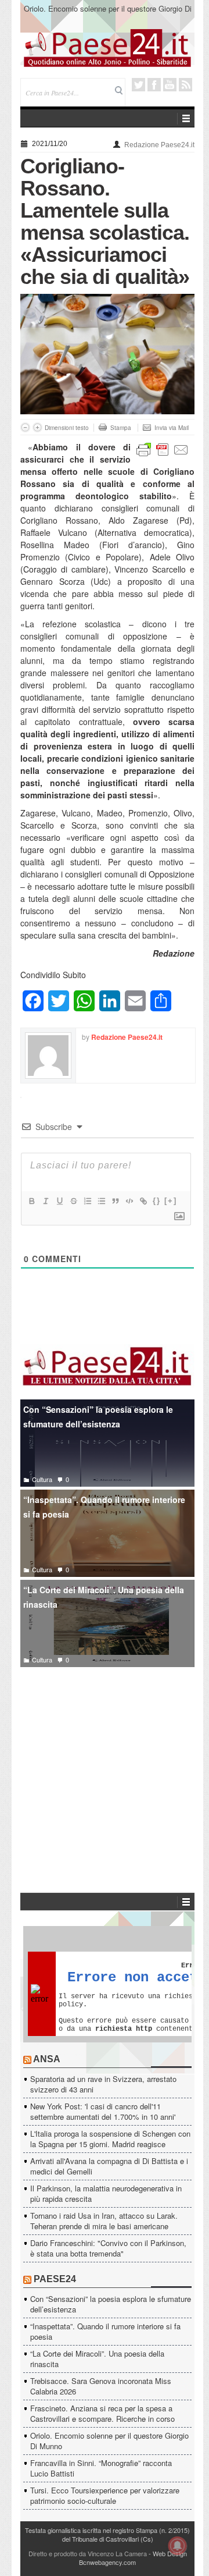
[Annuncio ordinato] (87, 1201)
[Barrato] (73, 1201)
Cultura (42, 1479)
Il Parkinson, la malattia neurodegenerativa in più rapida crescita (106, 2193)
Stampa (121, 428)
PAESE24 (55, 2279)
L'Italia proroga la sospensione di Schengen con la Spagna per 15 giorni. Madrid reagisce (110, 2139)
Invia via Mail (172, 428)
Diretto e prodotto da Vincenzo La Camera (88, 2553)
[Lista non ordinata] (101, 1201)
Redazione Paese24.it (159, 145)
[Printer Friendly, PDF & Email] (163, 449)
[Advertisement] (107, 1763)
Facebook (154, 85)
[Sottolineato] (59, 1201)
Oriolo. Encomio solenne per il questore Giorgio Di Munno (108, 14)
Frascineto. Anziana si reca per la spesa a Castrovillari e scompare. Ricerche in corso (102, 2413)
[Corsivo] (45, 1201)
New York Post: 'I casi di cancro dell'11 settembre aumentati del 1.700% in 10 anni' (103, 2111)
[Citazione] (115, 1201)
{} (157, 1201)
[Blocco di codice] (129, 1201)
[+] (171, 1201)
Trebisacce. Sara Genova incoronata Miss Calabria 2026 (101, 2386)
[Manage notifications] (178, 2546)
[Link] (143, 1201)
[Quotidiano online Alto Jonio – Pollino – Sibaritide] (107, 47)
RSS (185, 85)
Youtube (170, 85)
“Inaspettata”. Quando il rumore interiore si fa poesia (104, 1507)
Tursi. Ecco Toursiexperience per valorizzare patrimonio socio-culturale (105, 2495)
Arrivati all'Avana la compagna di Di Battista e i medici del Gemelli (109, 2166)
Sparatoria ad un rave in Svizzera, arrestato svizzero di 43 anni (103, 2084)
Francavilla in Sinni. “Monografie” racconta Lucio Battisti (101, 2468)
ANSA (47, 2059)
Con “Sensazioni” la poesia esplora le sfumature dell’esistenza (98, 1417)
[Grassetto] (31, 1201)
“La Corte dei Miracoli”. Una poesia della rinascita (104, 1597)
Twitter (138, 85)
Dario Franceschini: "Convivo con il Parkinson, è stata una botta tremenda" (108, 2248)
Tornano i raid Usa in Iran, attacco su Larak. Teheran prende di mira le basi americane (104, 2221)
